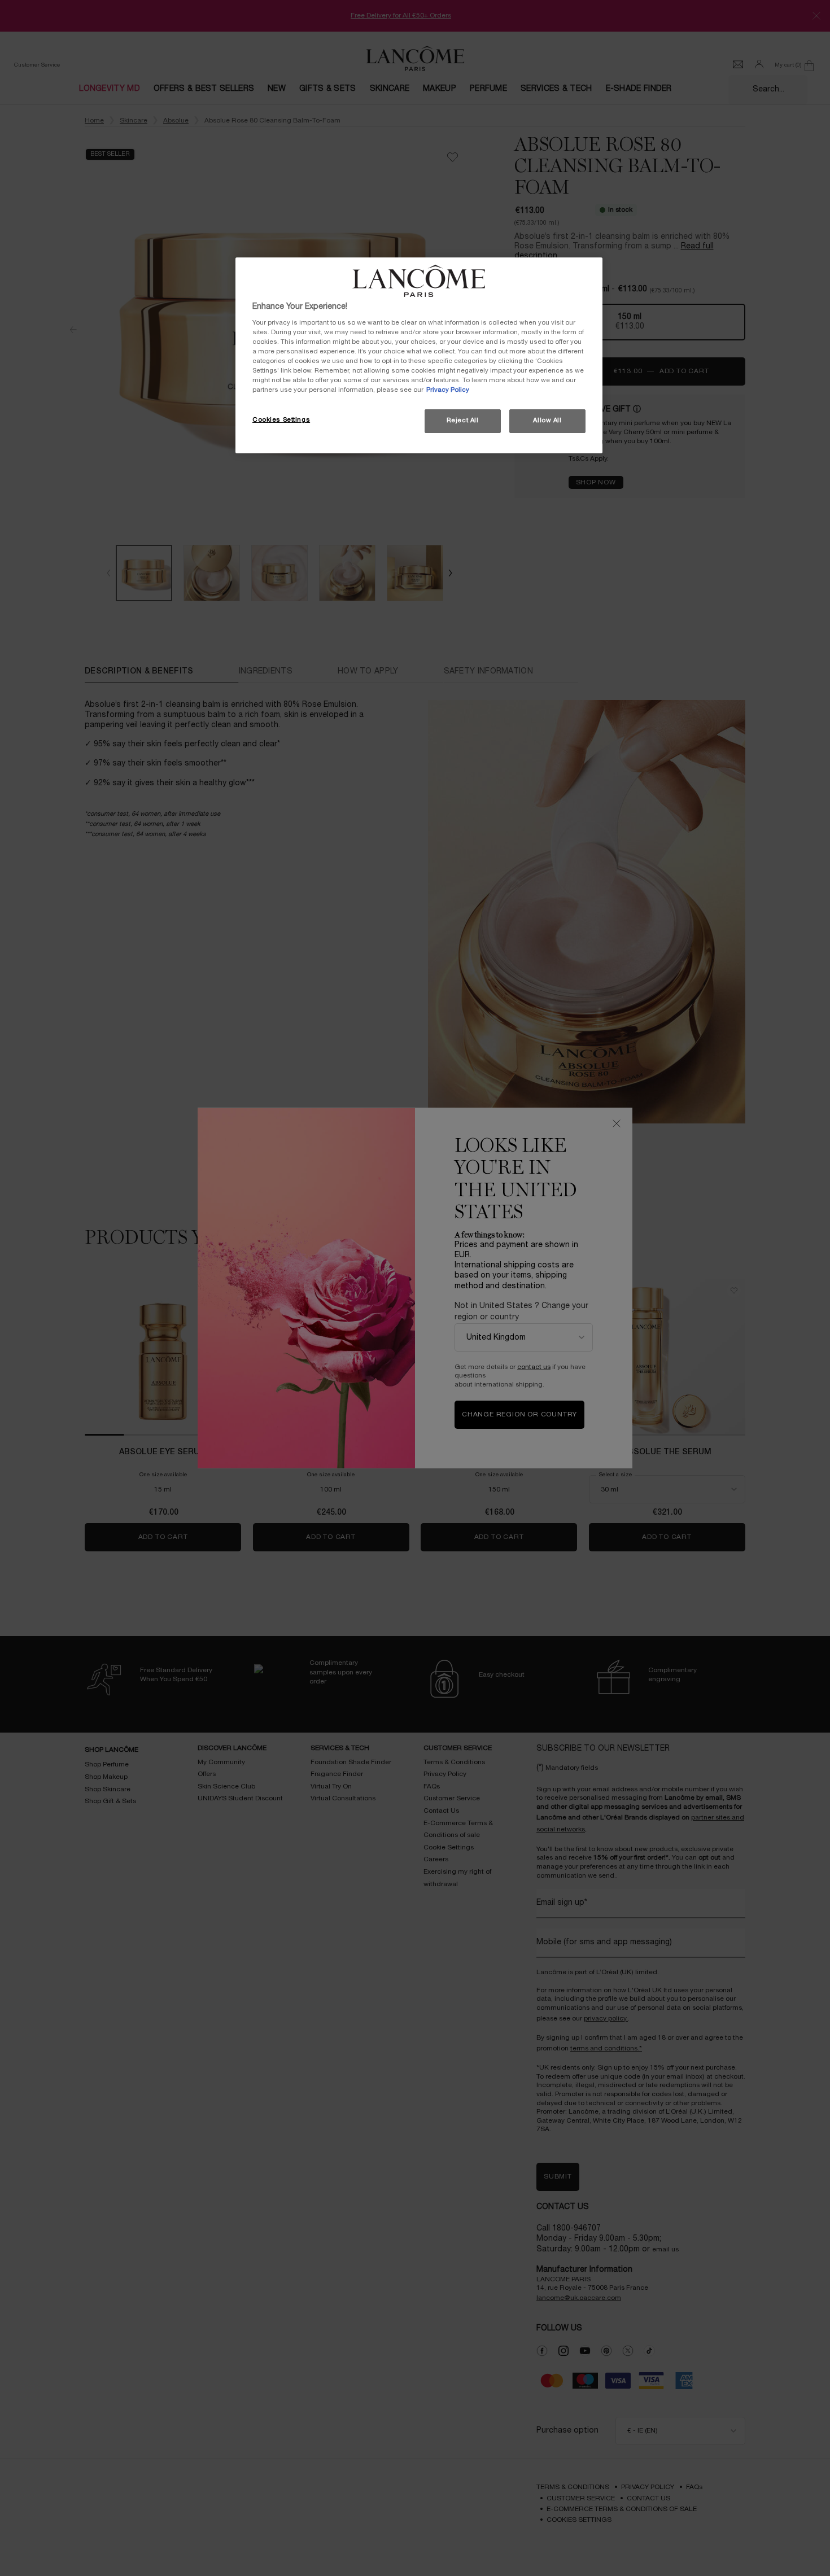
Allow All (547, 421)
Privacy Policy (448, 390)
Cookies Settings (281, 420)
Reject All (463, 421)
